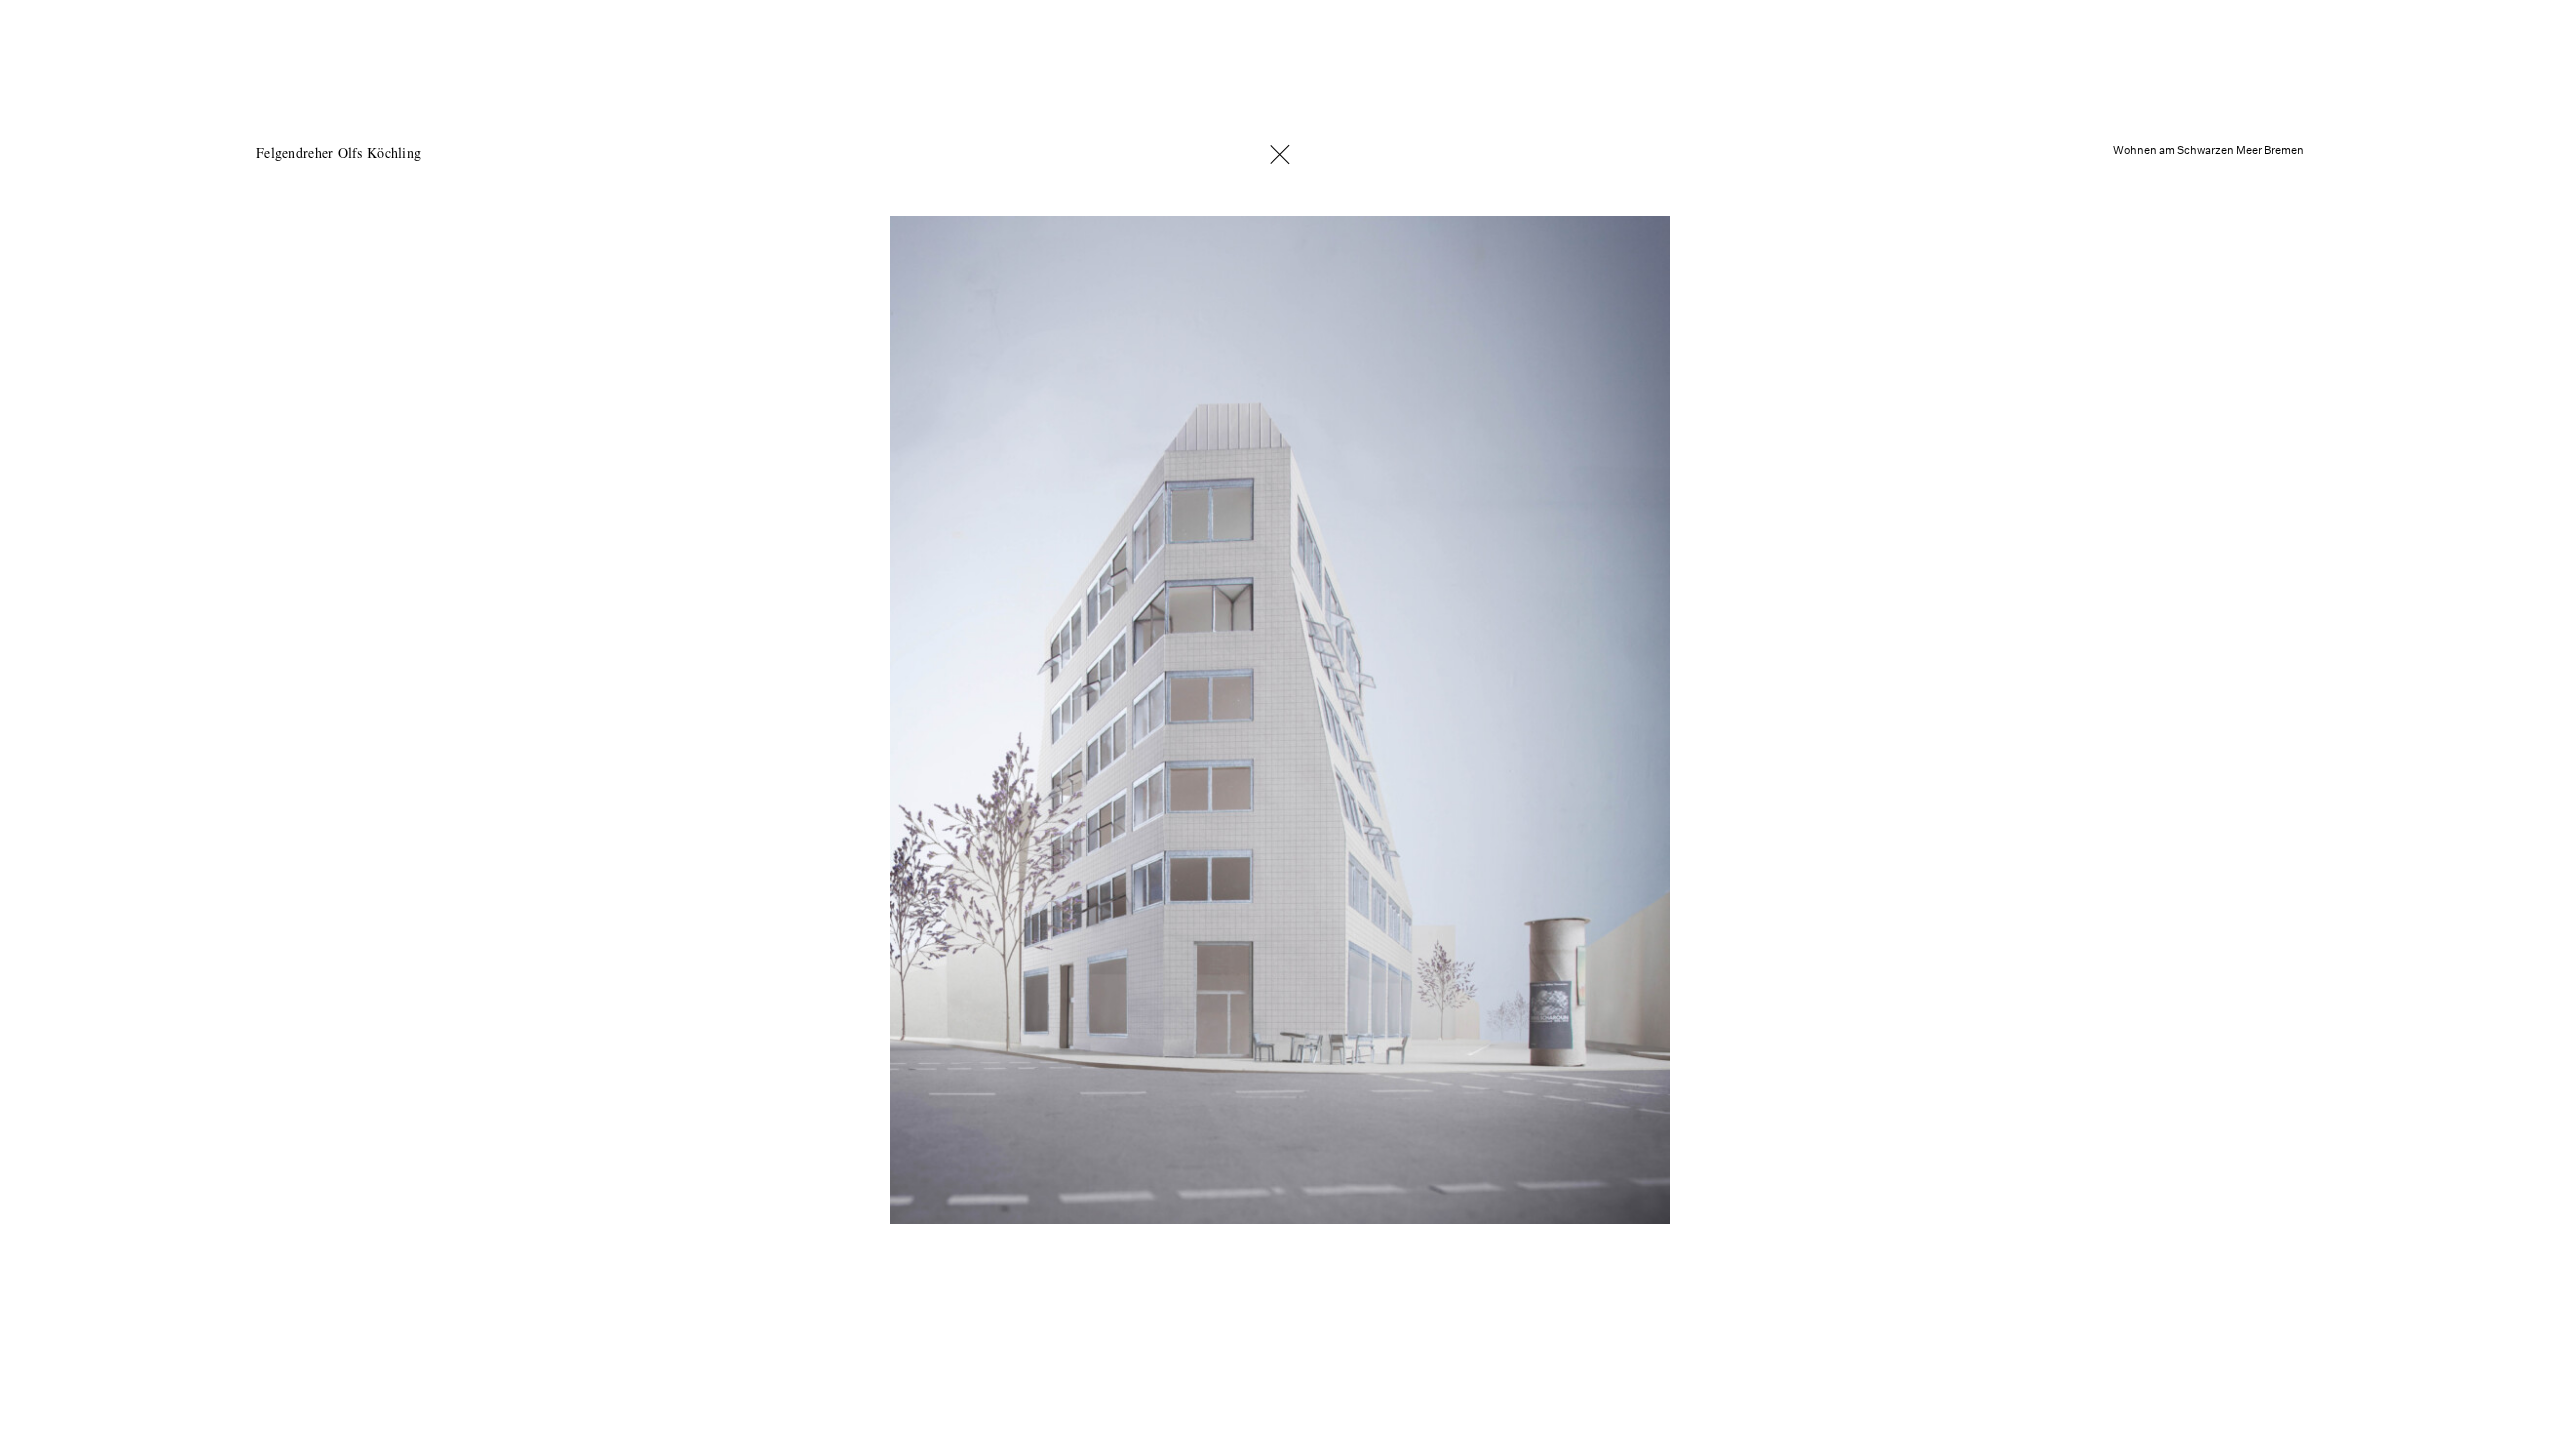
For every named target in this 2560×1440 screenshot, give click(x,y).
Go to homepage (1280, 154)
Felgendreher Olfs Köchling (338, 153)
